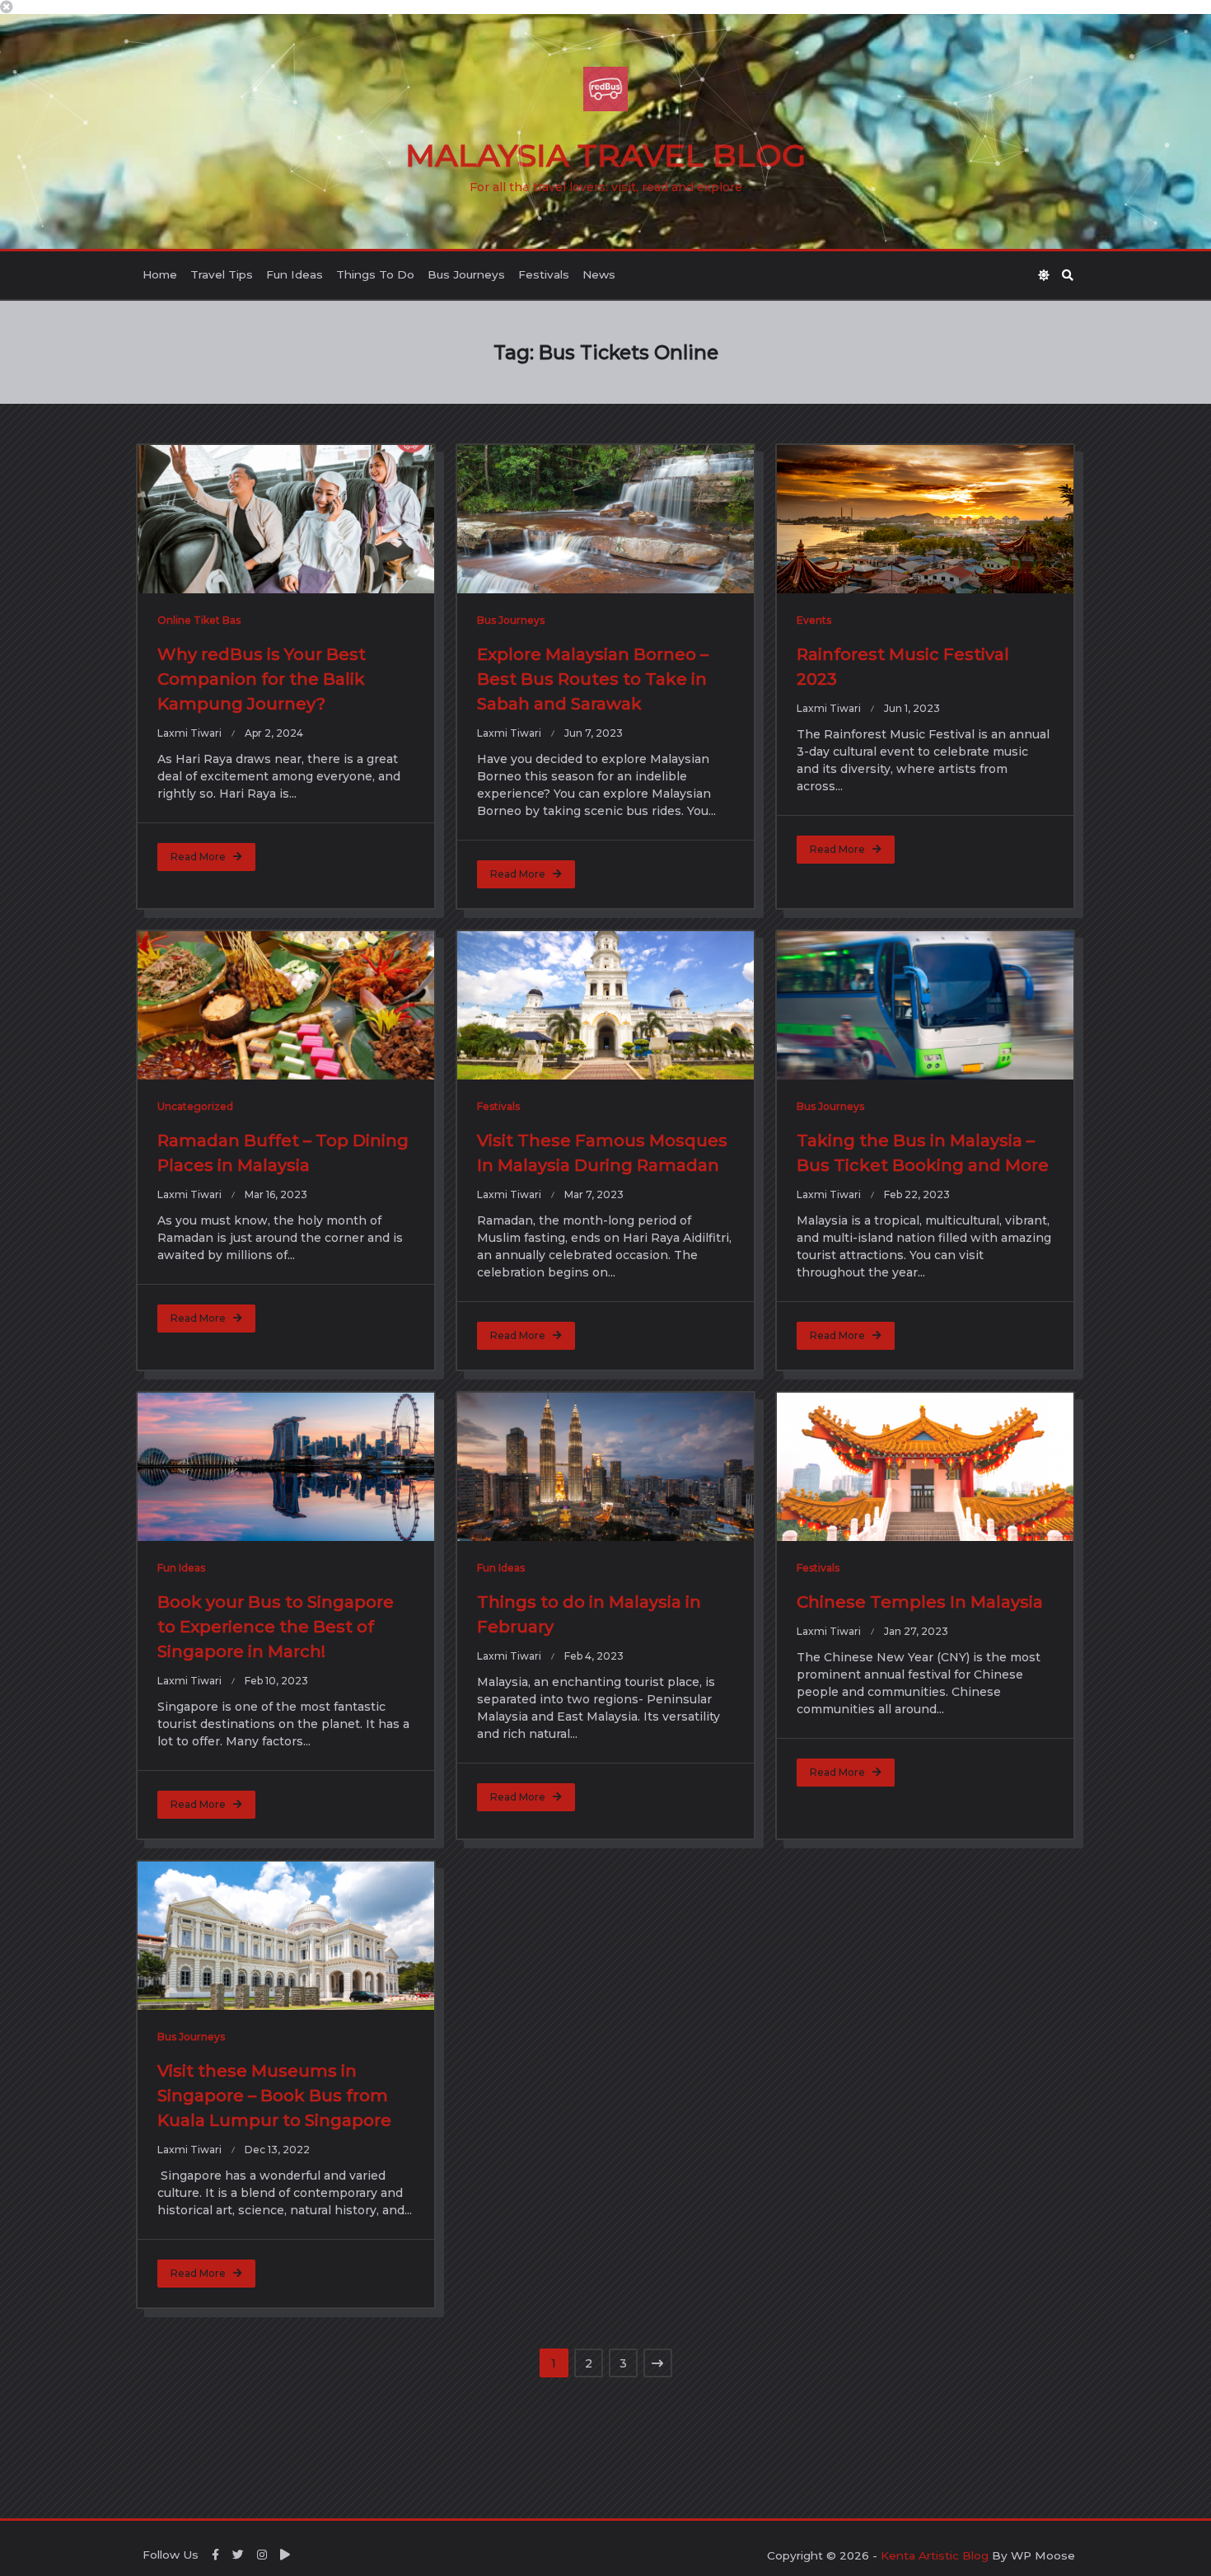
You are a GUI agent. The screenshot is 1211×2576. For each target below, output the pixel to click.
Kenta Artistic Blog (935, 2555)
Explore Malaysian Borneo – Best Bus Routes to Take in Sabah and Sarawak (593, 679)
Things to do (375, 274)
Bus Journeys (466, 274)
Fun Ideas (295, 274)
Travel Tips (222, 274)
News (599, 274)
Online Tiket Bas (199, 620)
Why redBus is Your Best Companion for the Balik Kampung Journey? (262, 679)
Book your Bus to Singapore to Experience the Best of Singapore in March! (276, 1627)
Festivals (544, 274)
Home (160, 274)
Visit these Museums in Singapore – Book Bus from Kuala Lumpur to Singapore (274, 2096)
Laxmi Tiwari (189, 733)
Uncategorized (195, 1106)
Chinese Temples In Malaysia (920, 1602)
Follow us (171, 2555)
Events (814, 620)
